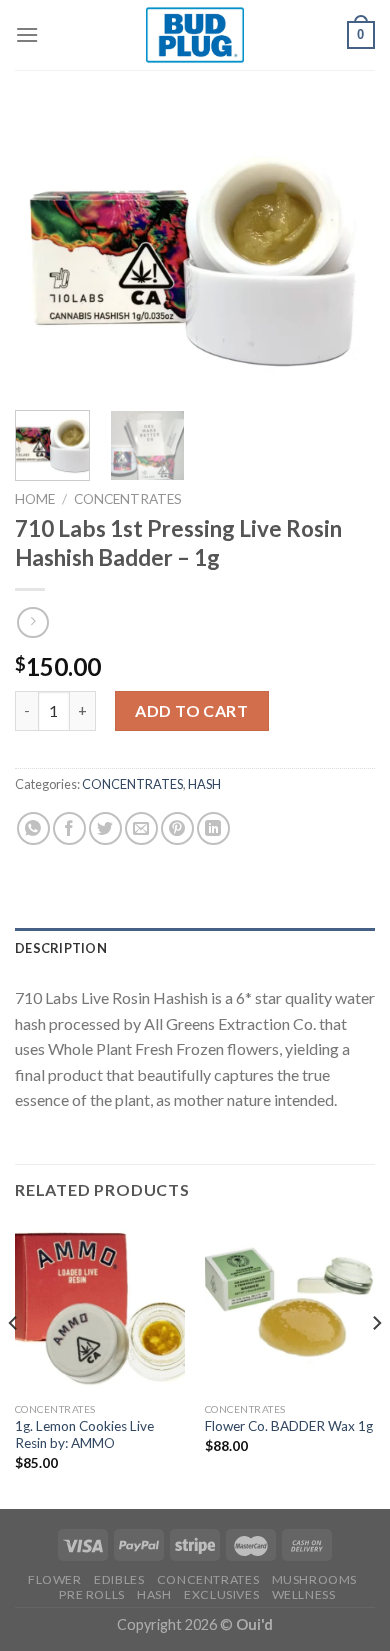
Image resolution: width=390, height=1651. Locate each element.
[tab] (195, 948)
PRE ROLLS (92, 1594)
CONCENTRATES (128, 499)
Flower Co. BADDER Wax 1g (289, 1426)
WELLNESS (304, 1594)
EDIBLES (119, 1579)
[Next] (343, 252)
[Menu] (27, 34)
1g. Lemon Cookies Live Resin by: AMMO (84, 1435)
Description (61, 948)
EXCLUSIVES (221, 1594)
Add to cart (191, 710)
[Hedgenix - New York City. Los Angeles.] (195, 35)
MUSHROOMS (315, 1579)
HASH (204, 784)
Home (35, 499)
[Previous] (47, 252)
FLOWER (55, 1579)
